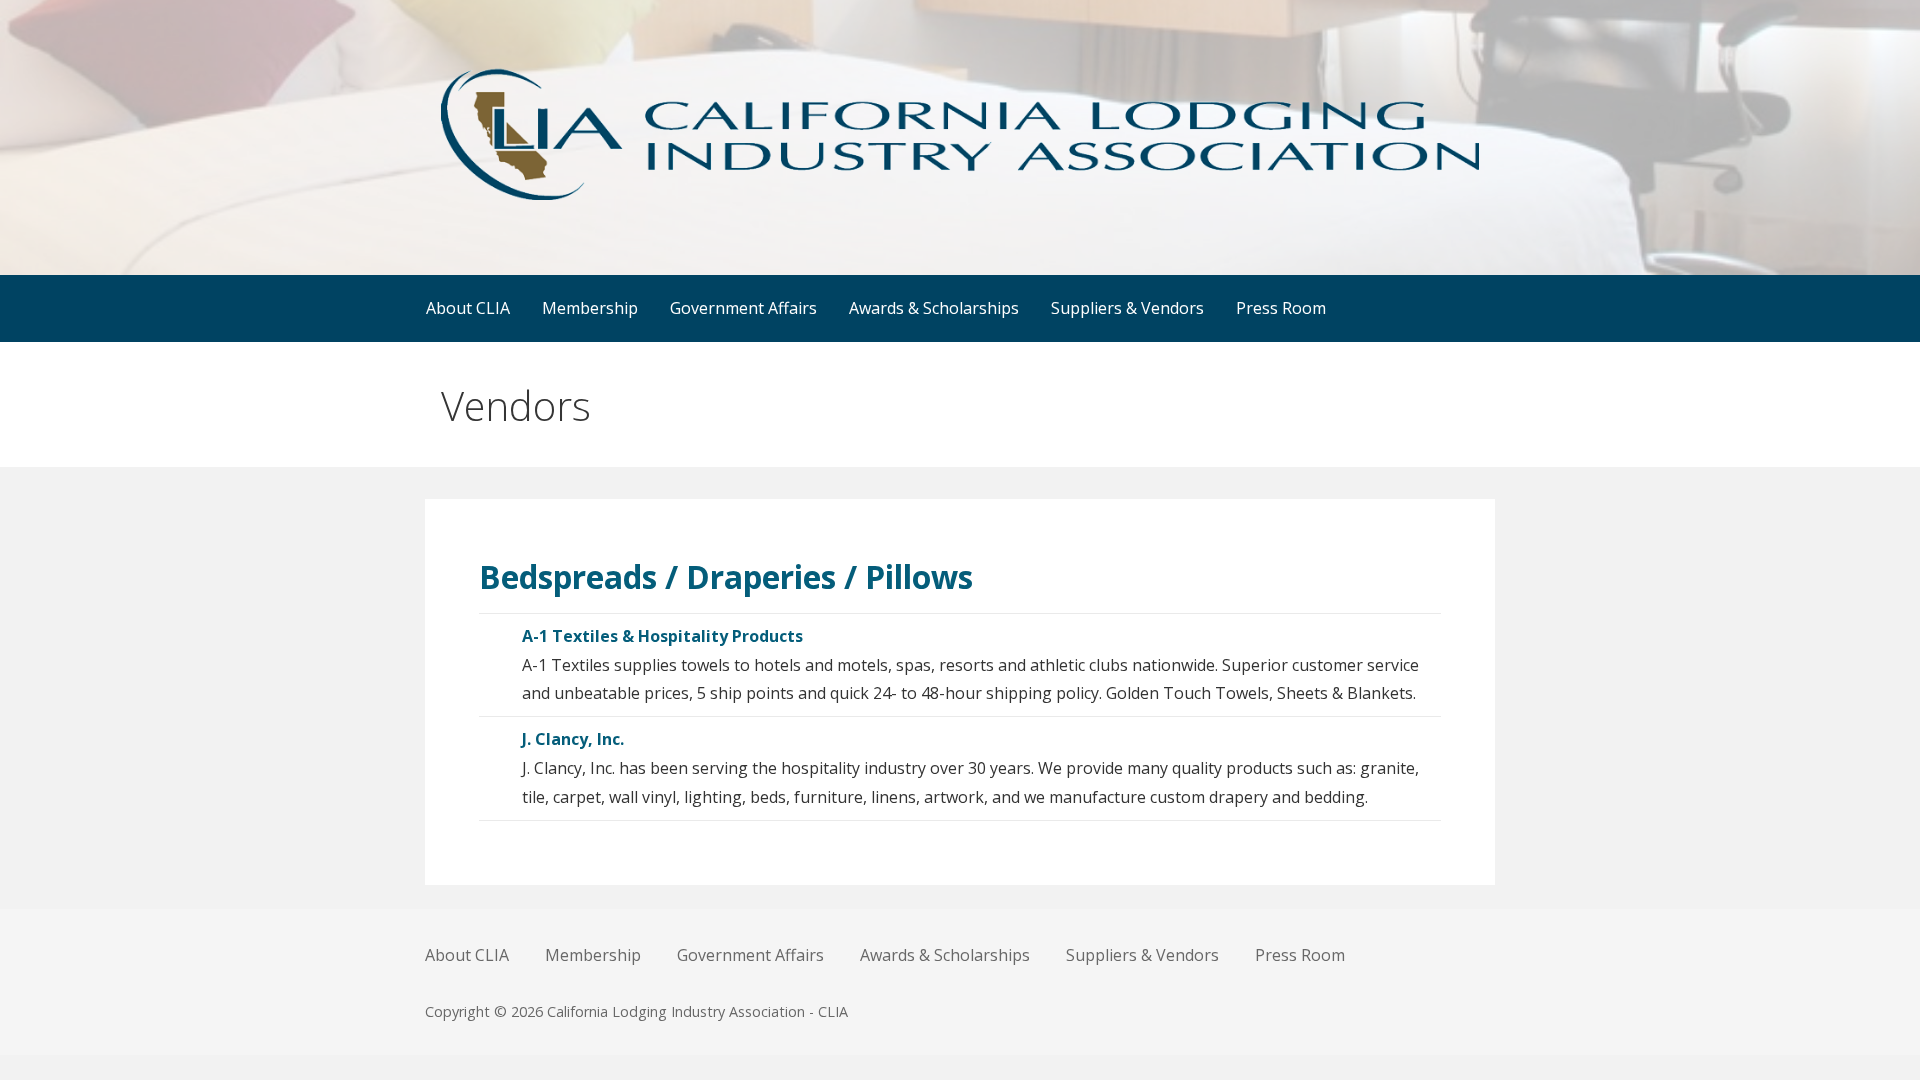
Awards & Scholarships (934, 308)
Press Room (1281, 308)
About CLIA (468, 308)
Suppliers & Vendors (1127, 308)
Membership (590, 308)
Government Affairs (743, 308)
